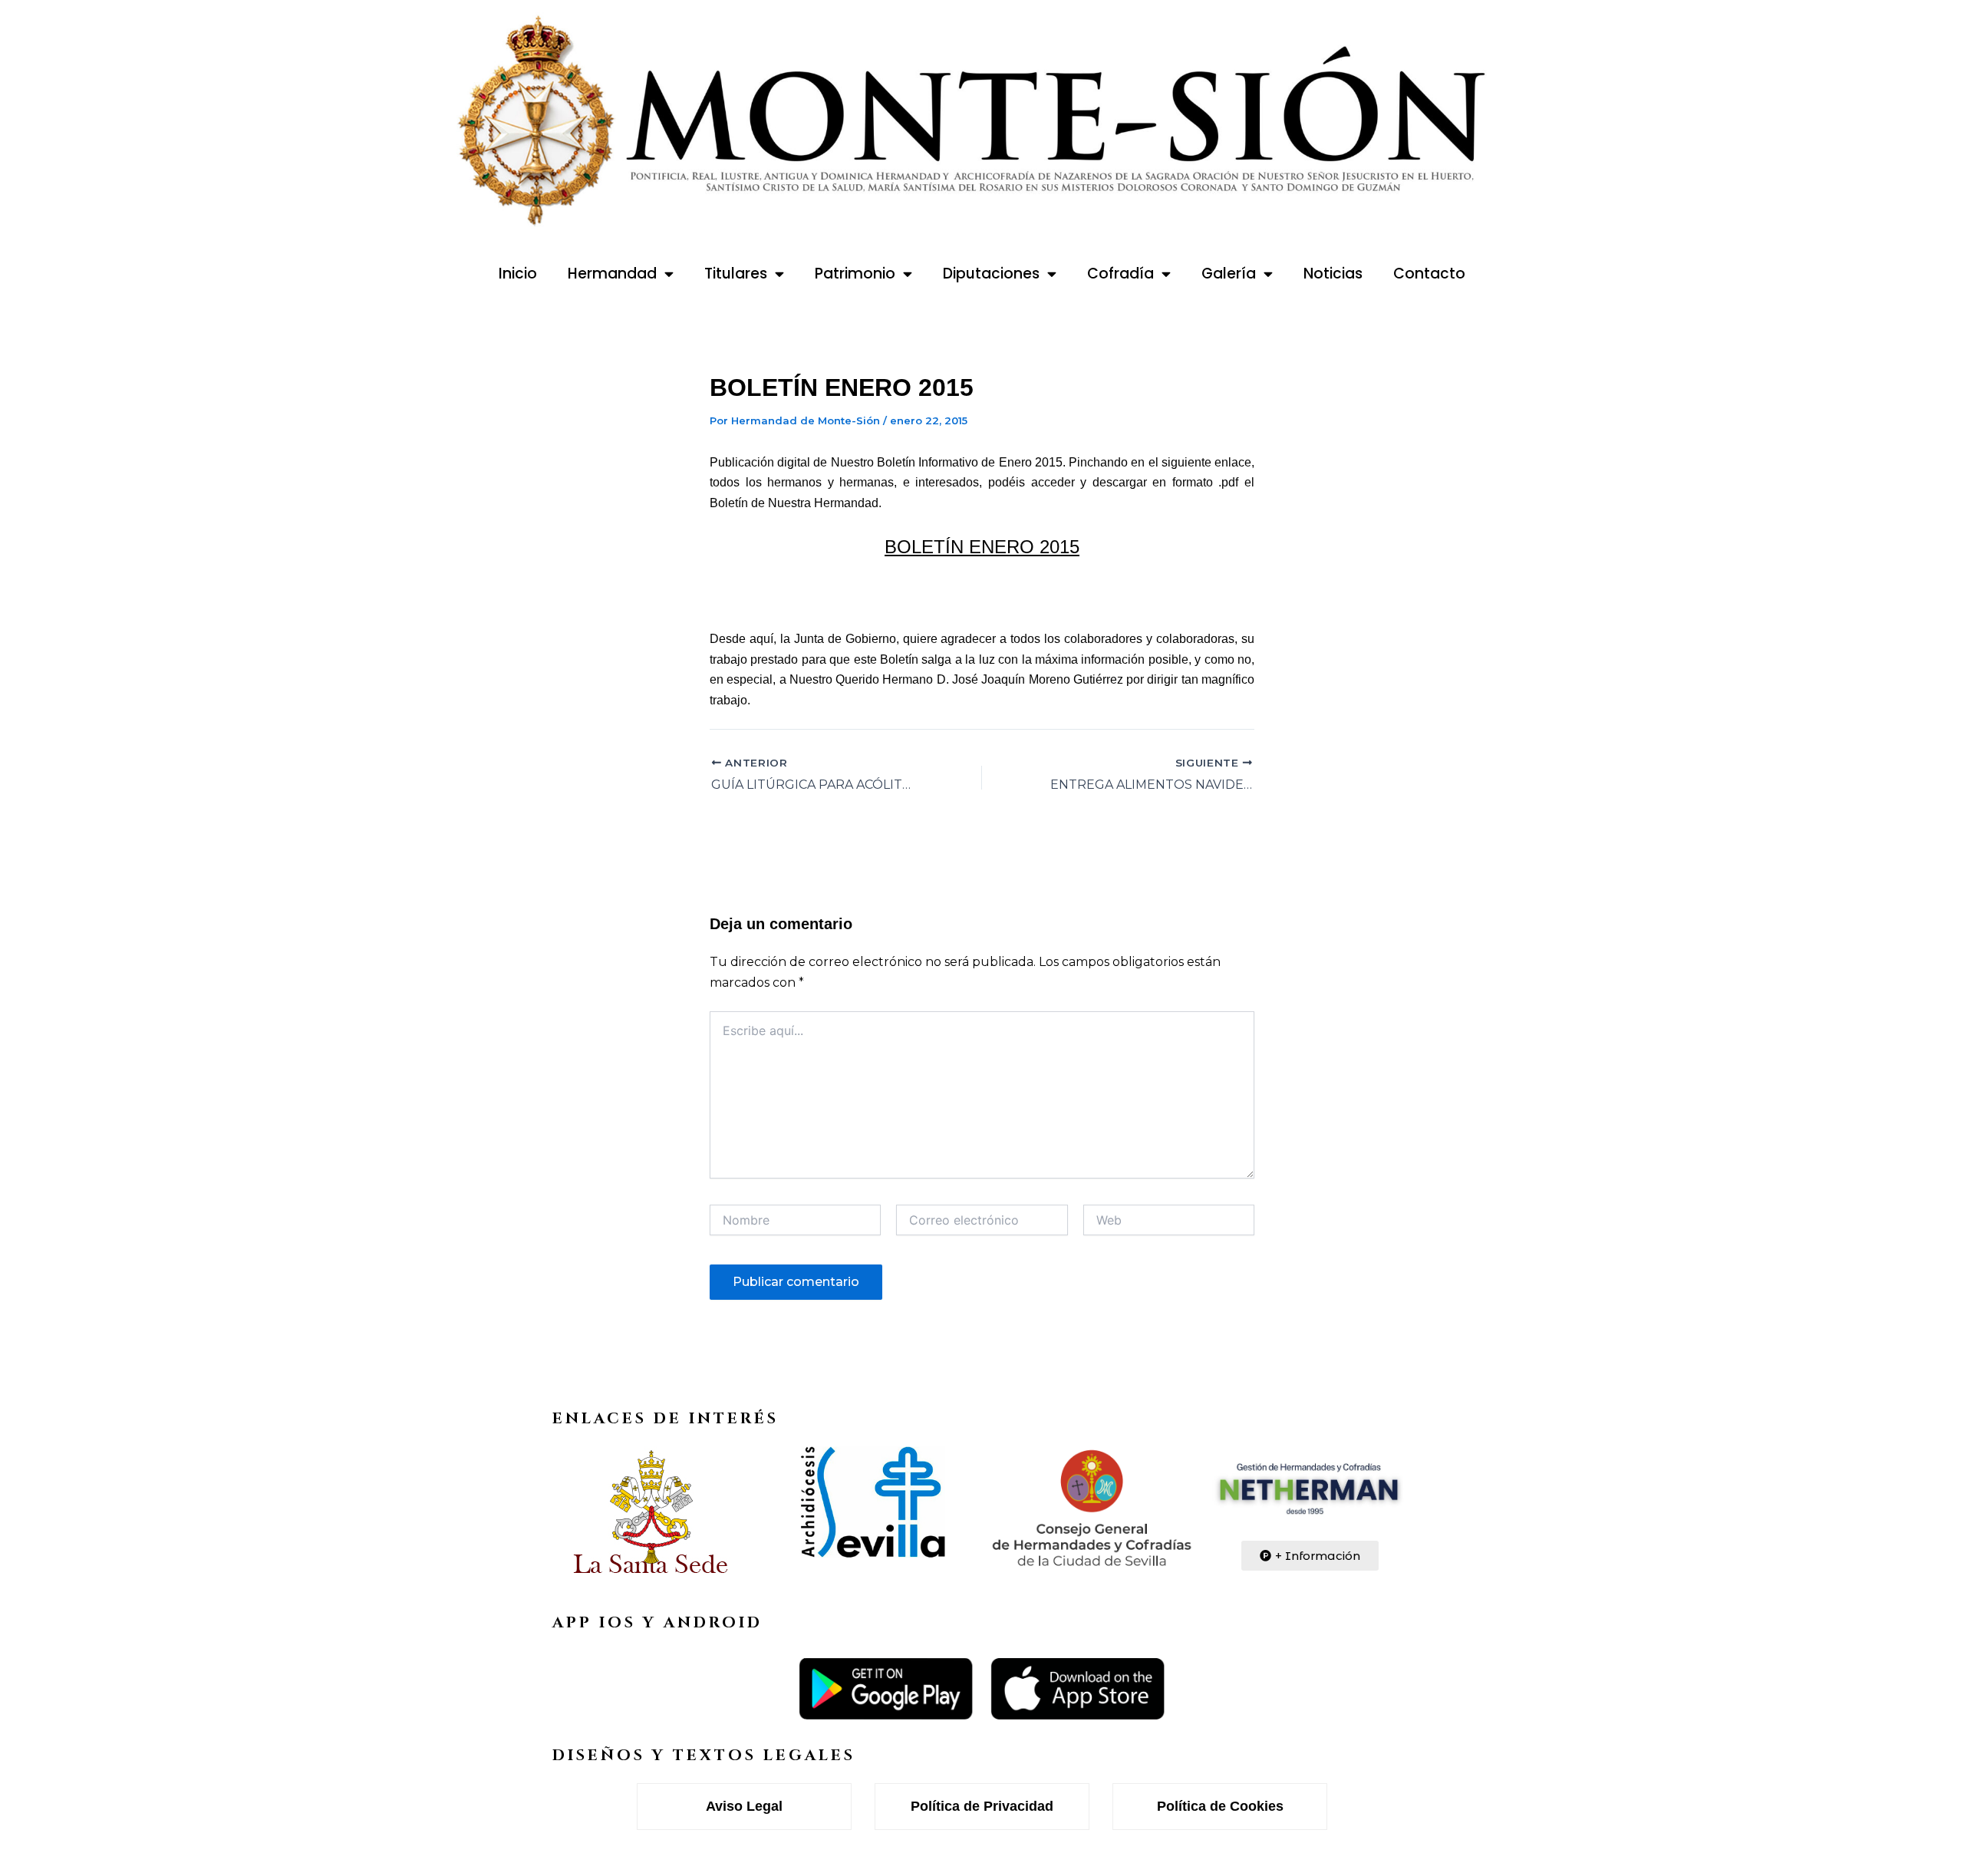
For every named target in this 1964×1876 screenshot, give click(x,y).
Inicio (518, 274)
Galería (1229, 274)
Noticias (1333, 274)
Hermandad (612, 274)
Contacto (1429, 274)
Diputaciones (991, 274)
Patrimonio (855, 274)
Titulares (736, 274)
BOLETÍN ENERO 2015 (982, 547)
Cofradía (1120, 274)
